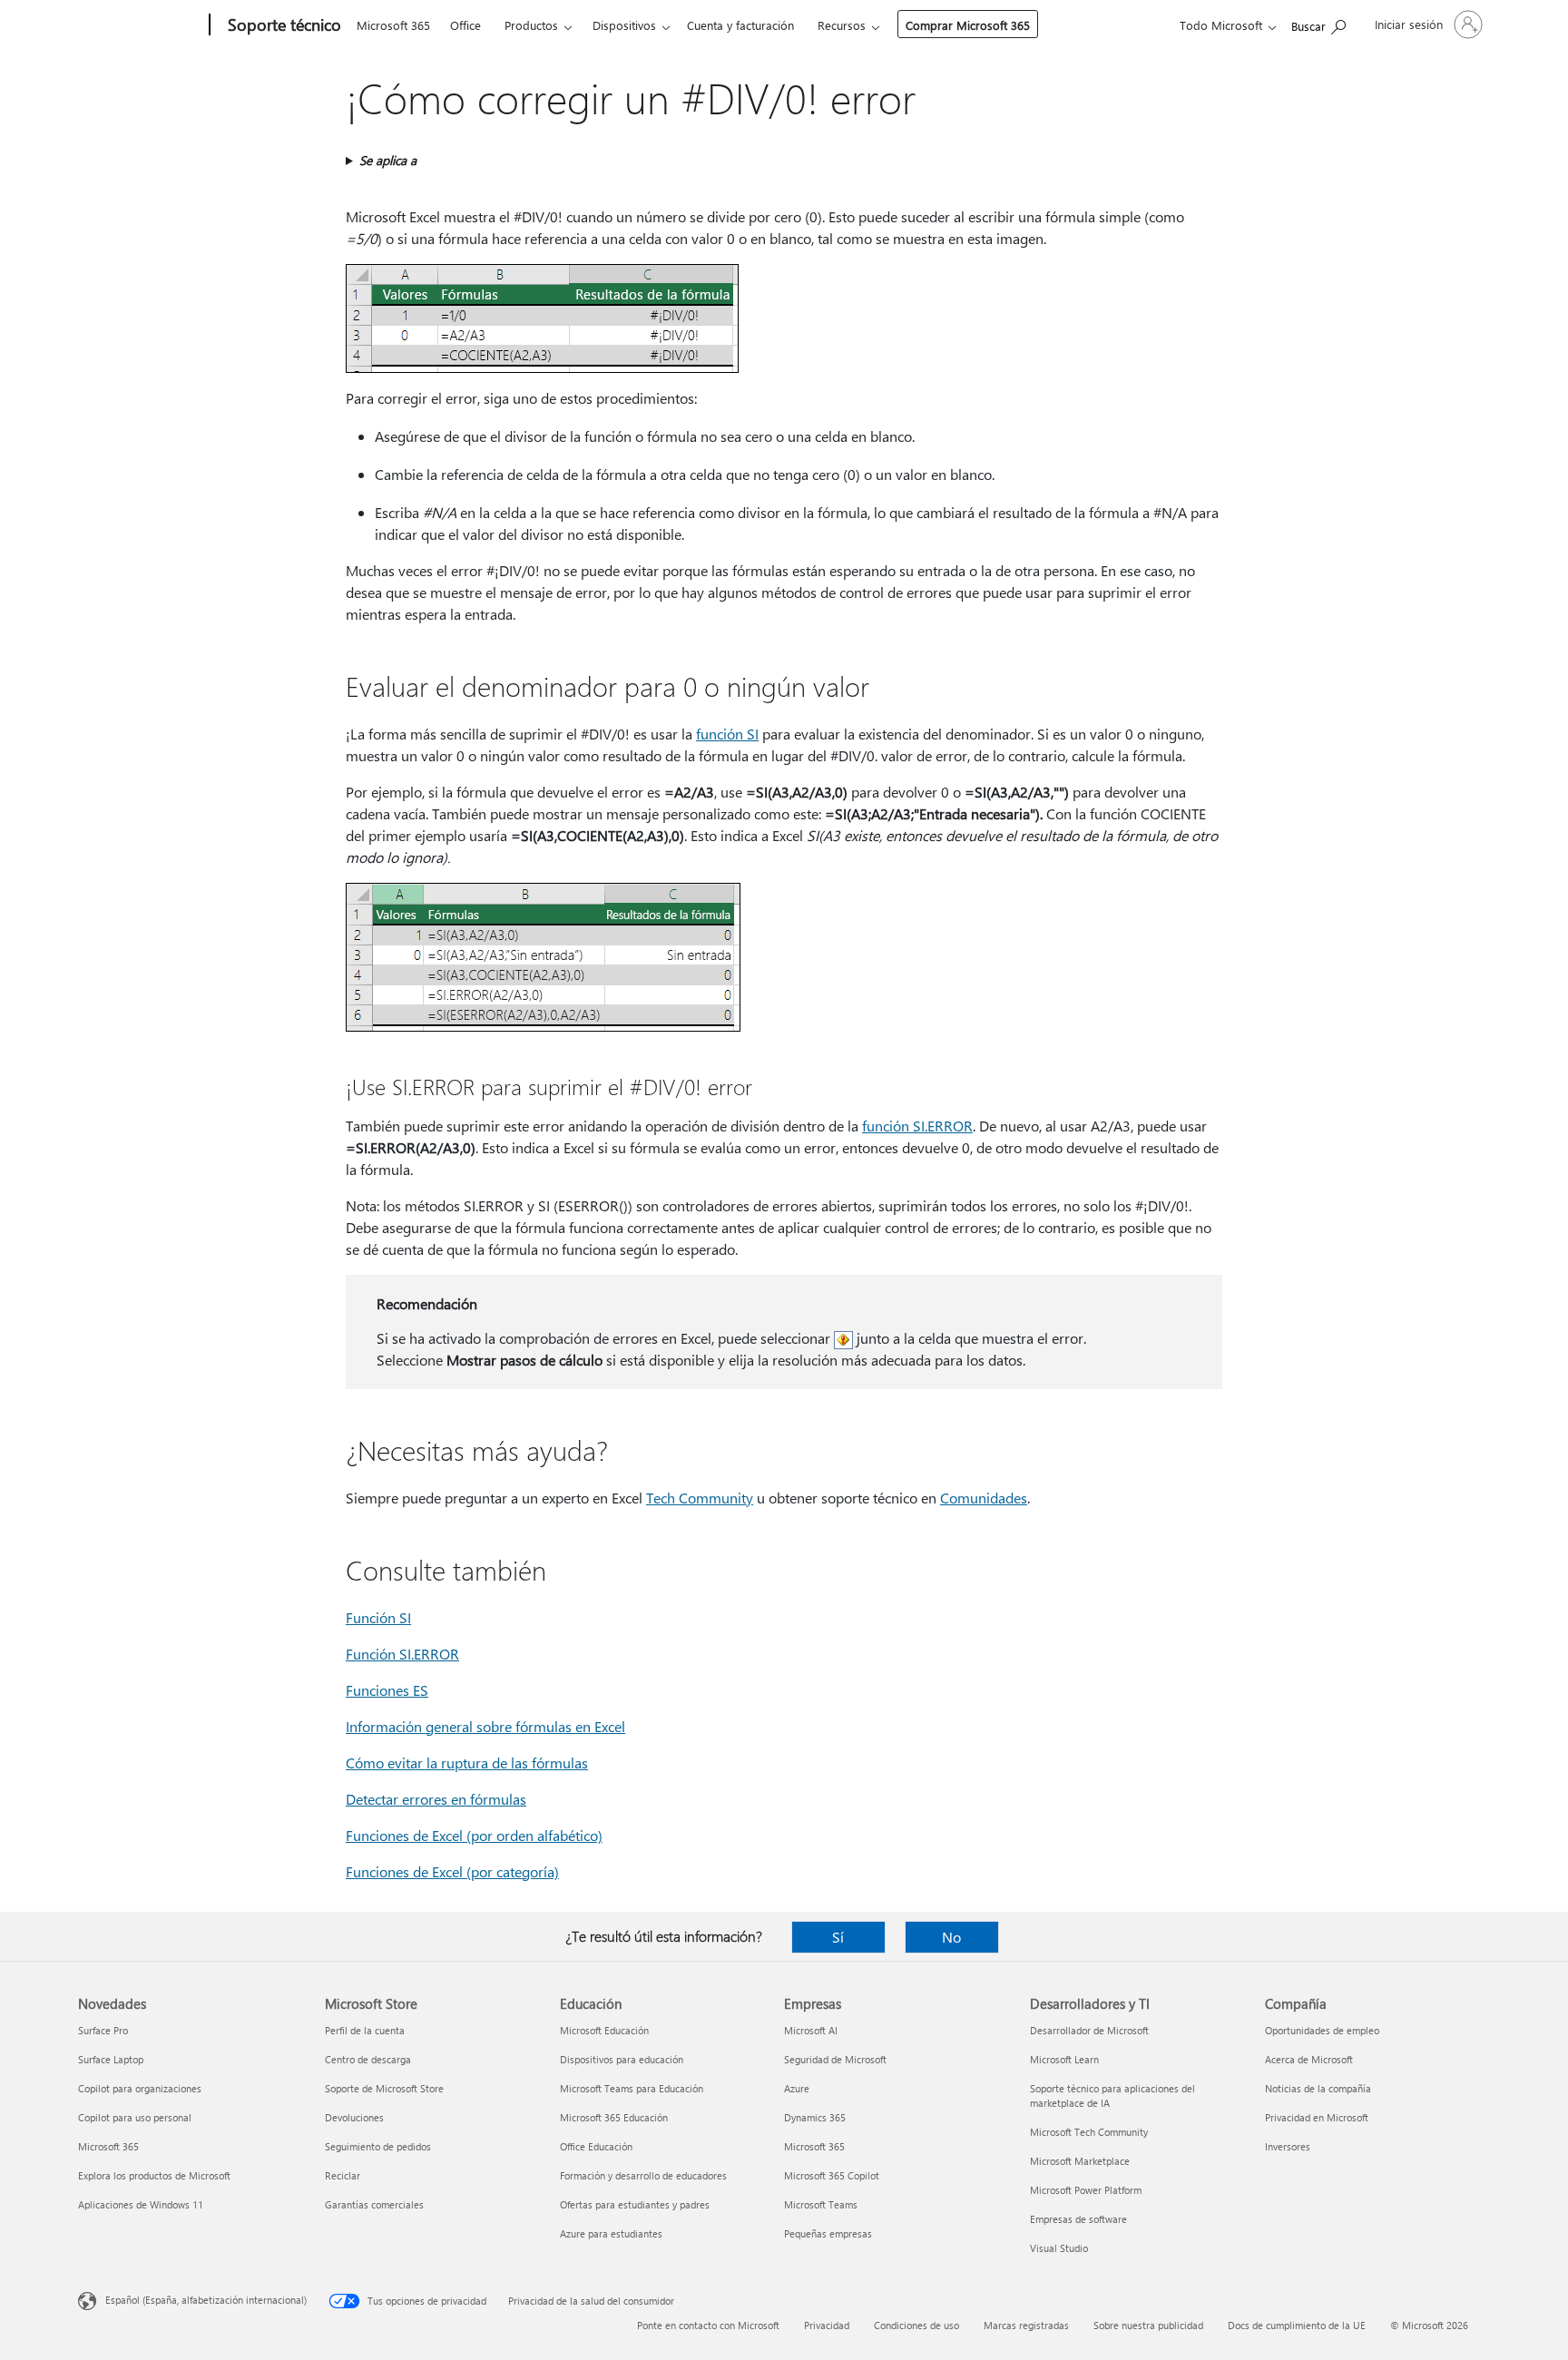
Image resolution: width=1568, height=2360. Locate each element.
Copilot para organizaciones (140, 2088)
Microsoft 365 (393, 25)
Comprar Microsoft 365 (968, 25)
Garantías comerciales (374, 2204)
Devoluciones (354, 2117)
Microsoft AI (811, 2030)
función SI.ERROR (917, 1126)
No (951, 1937)
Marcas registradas (1026, 2325)
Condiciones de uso (916, 2325)
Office (465, 25)
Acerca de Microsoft (1309, 2059)
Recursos (842, 25)
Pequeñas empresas (828, 2233)
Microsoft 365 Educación (614, 2117)
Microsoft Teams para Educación (632, 2088)
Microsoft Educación (604, 2030)
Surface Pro (103, 2030)
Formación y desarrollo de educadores (643, 2175)
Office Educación (596, 2146)
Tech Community (700, 1498)
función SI (727, 734)
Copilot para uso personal (135, 2117)
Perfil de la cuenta (365, 2030)
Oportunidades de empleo (1322, 2030)
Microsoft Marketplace (1080, 2161)
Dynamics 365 (815, 2117)
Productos (531, 25)
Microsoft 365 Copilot (832, 2175)
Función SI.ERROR (402, 1654)
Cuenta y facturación (740, 25)
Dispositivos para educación (622, 2059)
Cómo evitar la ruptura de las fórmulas (467, 1763)
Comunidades (984, 1498)
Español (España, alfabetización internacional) (206, 2300)
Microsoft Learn (1064, 2059)
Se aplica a (388, 160)
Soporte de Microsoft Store (384, 2088)
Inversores (1288, 2146)
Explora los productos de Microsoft (154, 2175)
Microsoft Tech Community (1089, 2132)
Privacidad (827, 2325)
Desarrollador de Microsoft (1089, 2030)
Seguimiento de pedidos (378, 2146)
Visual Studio (1059, 2248)
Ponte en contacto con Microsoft (708, 2325)
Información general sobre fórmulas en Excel (485, 1726)
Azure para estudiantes (611, 2233)
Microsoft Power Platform (1086, 2190)
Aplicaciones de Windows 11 (141, 2204)
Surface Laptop (111, 2059)
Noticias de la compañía (1318, 2088)
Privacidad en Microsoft (1317, 2117)
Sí (838, 1937)
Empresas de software (1078, 2219)
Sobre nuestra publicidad (1148, 2325)
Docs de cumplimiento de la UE (1297, 2325)
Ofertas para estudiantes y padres (635, 2204)
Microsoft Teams (821, 2204)
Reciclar (343, 2175)
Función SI (378, 1617)
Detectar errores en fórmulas (436, 1799)
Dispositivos (624, 25)
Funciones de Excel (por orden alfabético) (474, 1835)
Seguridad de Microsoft (835, 2059)
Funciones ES (387, 1690)
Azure (797, 2088)
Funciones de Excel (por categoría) (452, 1871)
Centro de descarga (368, 2059)
